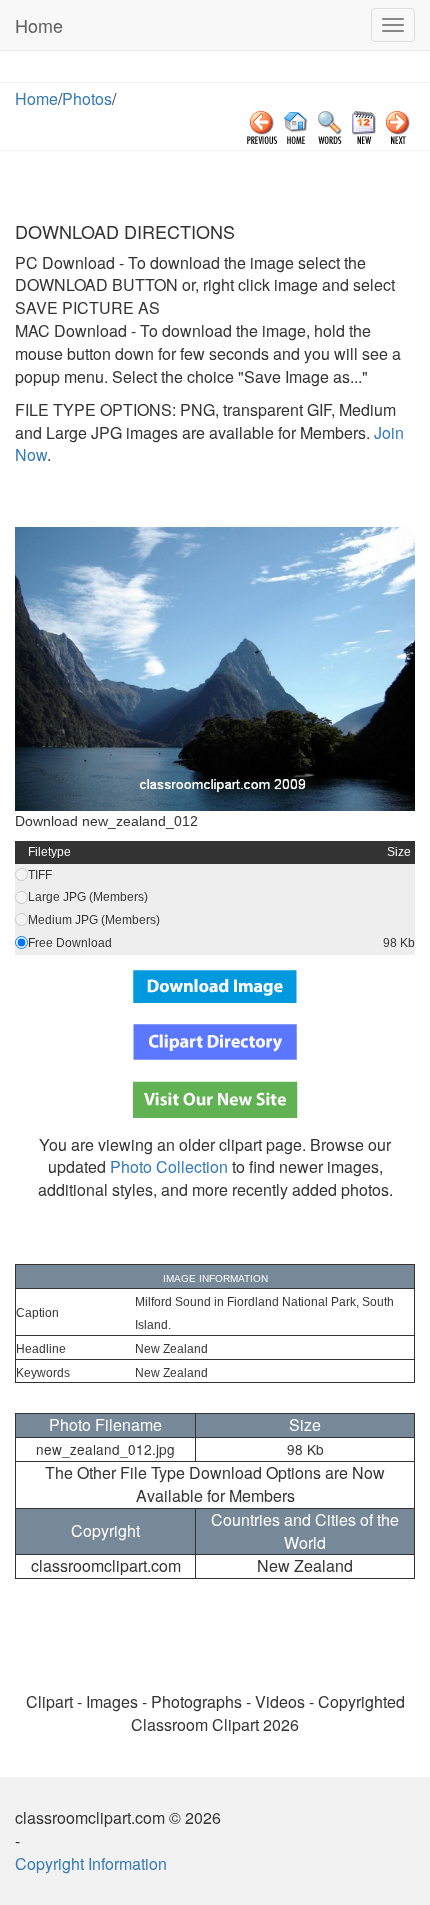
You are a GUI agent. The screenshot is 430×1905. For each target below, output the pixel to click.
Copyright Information (91, 1863)
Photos (87, 98)
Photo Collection (169, 1166)
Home (39, 25)
